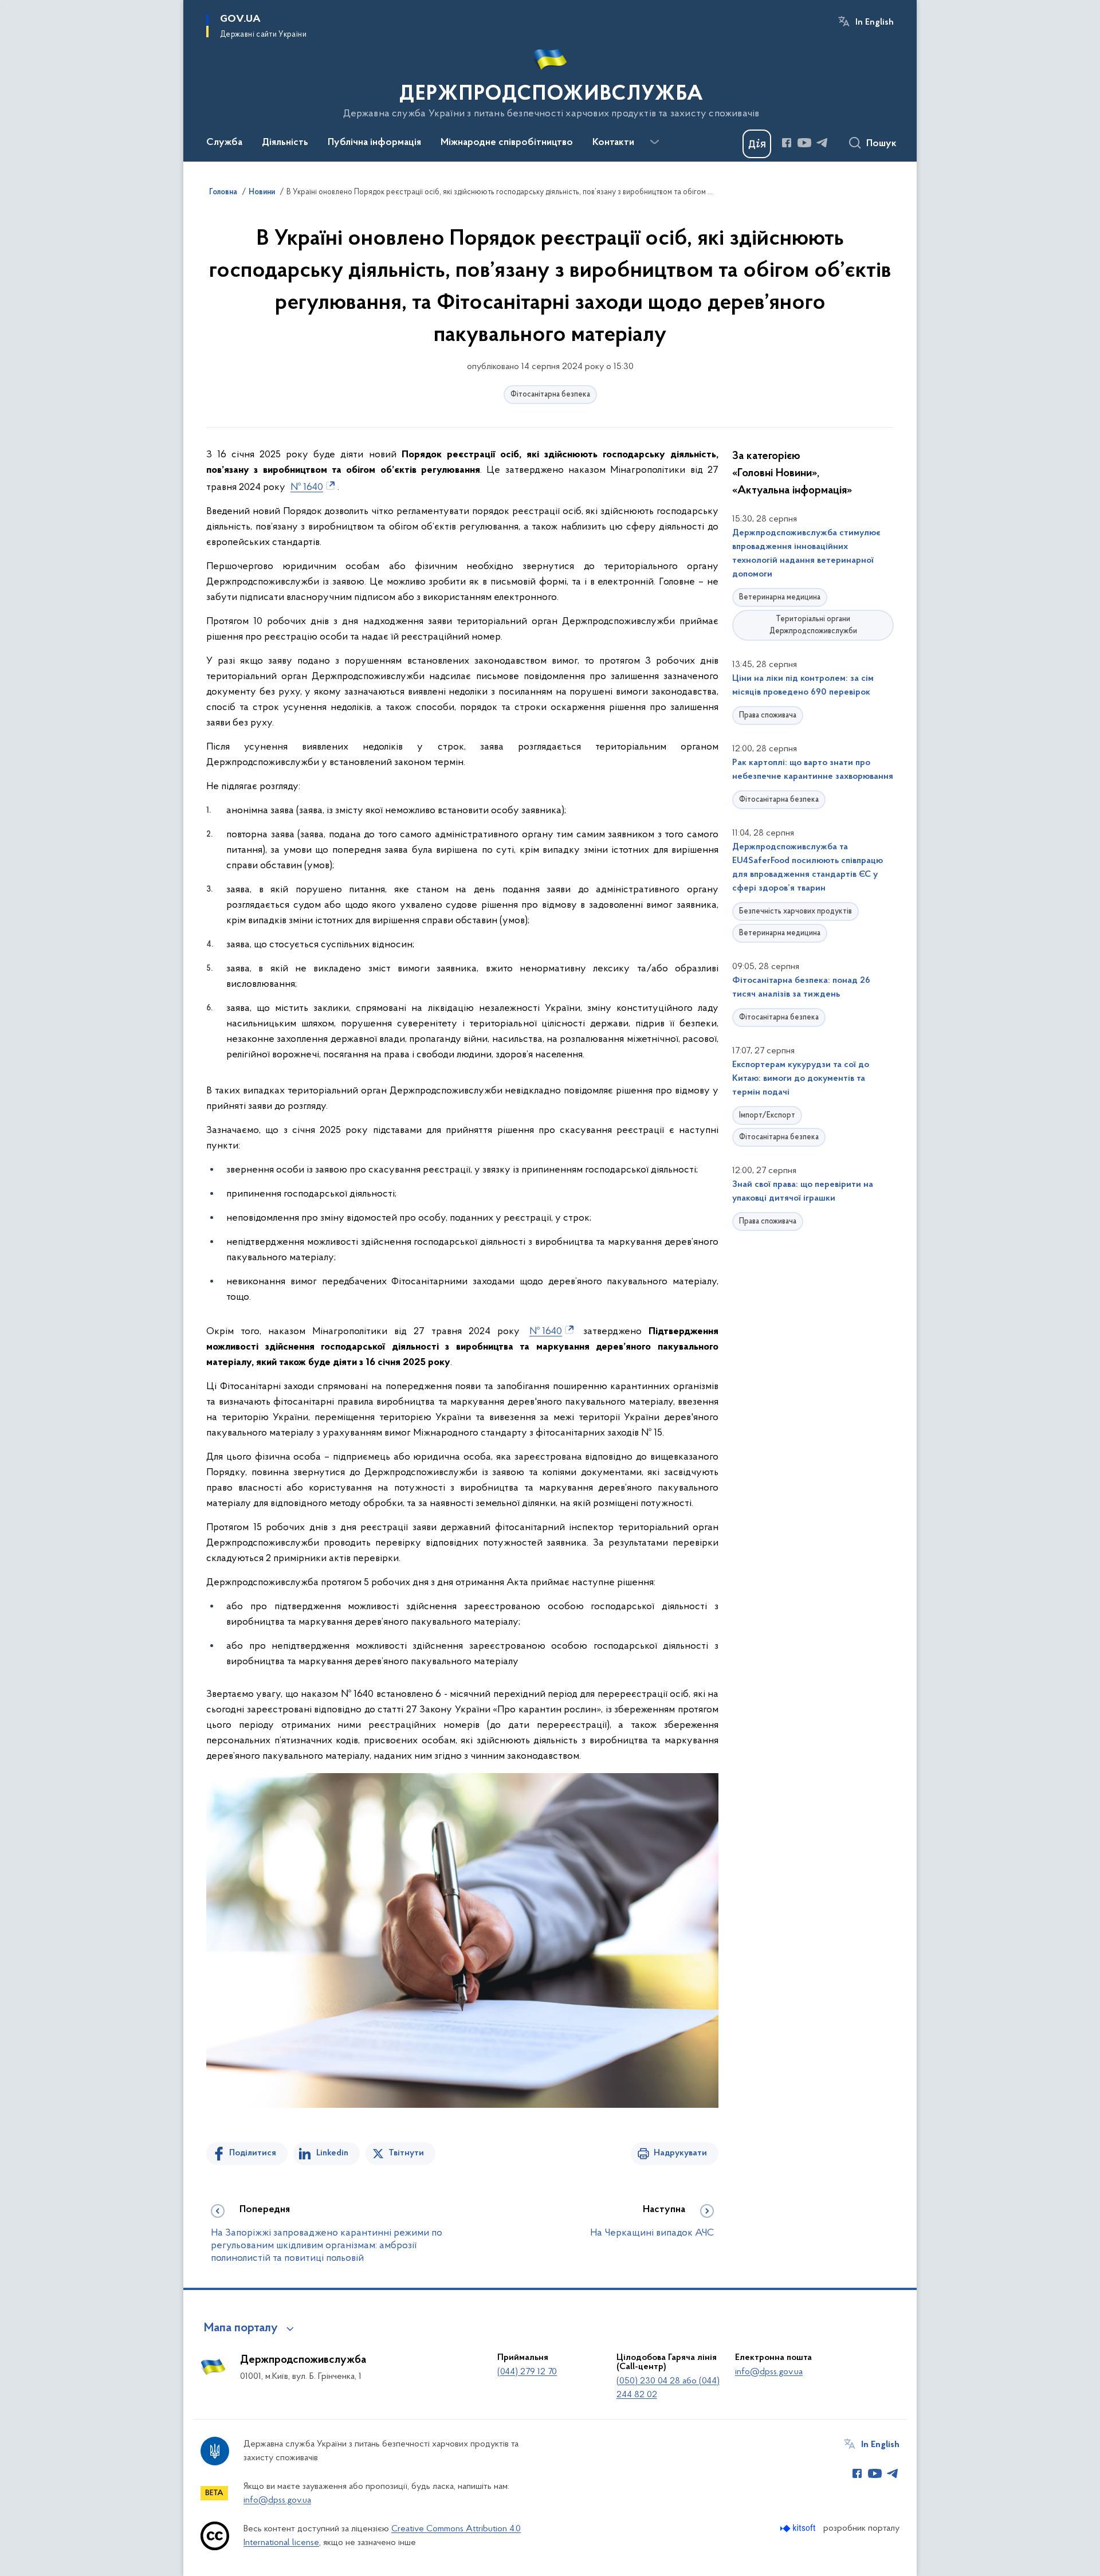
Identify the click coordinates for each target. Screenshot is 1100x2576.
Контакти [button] (613, 143)
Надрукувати (680, 2153)
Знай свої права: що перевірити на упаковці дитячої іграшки (803, 1191)
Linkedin (332, 2153)
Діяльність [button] (285, 143)
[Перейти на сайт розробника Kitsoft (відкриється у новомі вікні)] (799, 2528)
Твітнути (406, 2153)
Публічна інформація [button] (374, 143)
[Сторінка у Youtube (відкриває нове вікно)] (804, 143)
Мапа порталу (241, 2328)
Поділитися (253, 2153)
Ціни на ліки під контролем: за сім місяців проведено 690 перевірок (803, 685)
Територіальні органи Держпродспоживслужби (813, 625)
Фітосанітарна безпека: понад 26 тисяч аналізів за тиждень (801, 987)
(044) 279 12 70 (527, 2372)
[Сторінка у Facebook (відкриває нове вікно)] (787, 143)
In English (875, 22)
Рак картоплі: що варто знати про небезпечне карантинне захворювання (813, 770)
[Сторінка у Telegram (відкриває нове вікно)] (822, 143)
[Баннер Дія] (757, 144)
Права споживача (768, 715)
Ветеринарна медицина (780, 597)
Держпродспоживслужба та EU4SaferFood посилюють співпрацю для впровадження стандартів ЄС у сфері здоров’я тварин (808, 868)
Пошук (881, 144)
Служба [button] (224, 143)
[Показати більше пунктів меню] (654, 142)
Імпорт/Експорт (767, 1116)
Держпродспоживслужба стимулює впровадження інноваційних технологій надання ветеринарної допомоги (806, 554)
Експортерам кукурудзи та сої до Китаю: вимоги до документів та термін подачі (801, 1079)
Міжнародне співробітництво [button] (507, 143)
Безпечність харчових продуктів (795, 911)
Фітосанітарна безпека (550, 395)
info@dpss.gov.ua (769, 2372)
